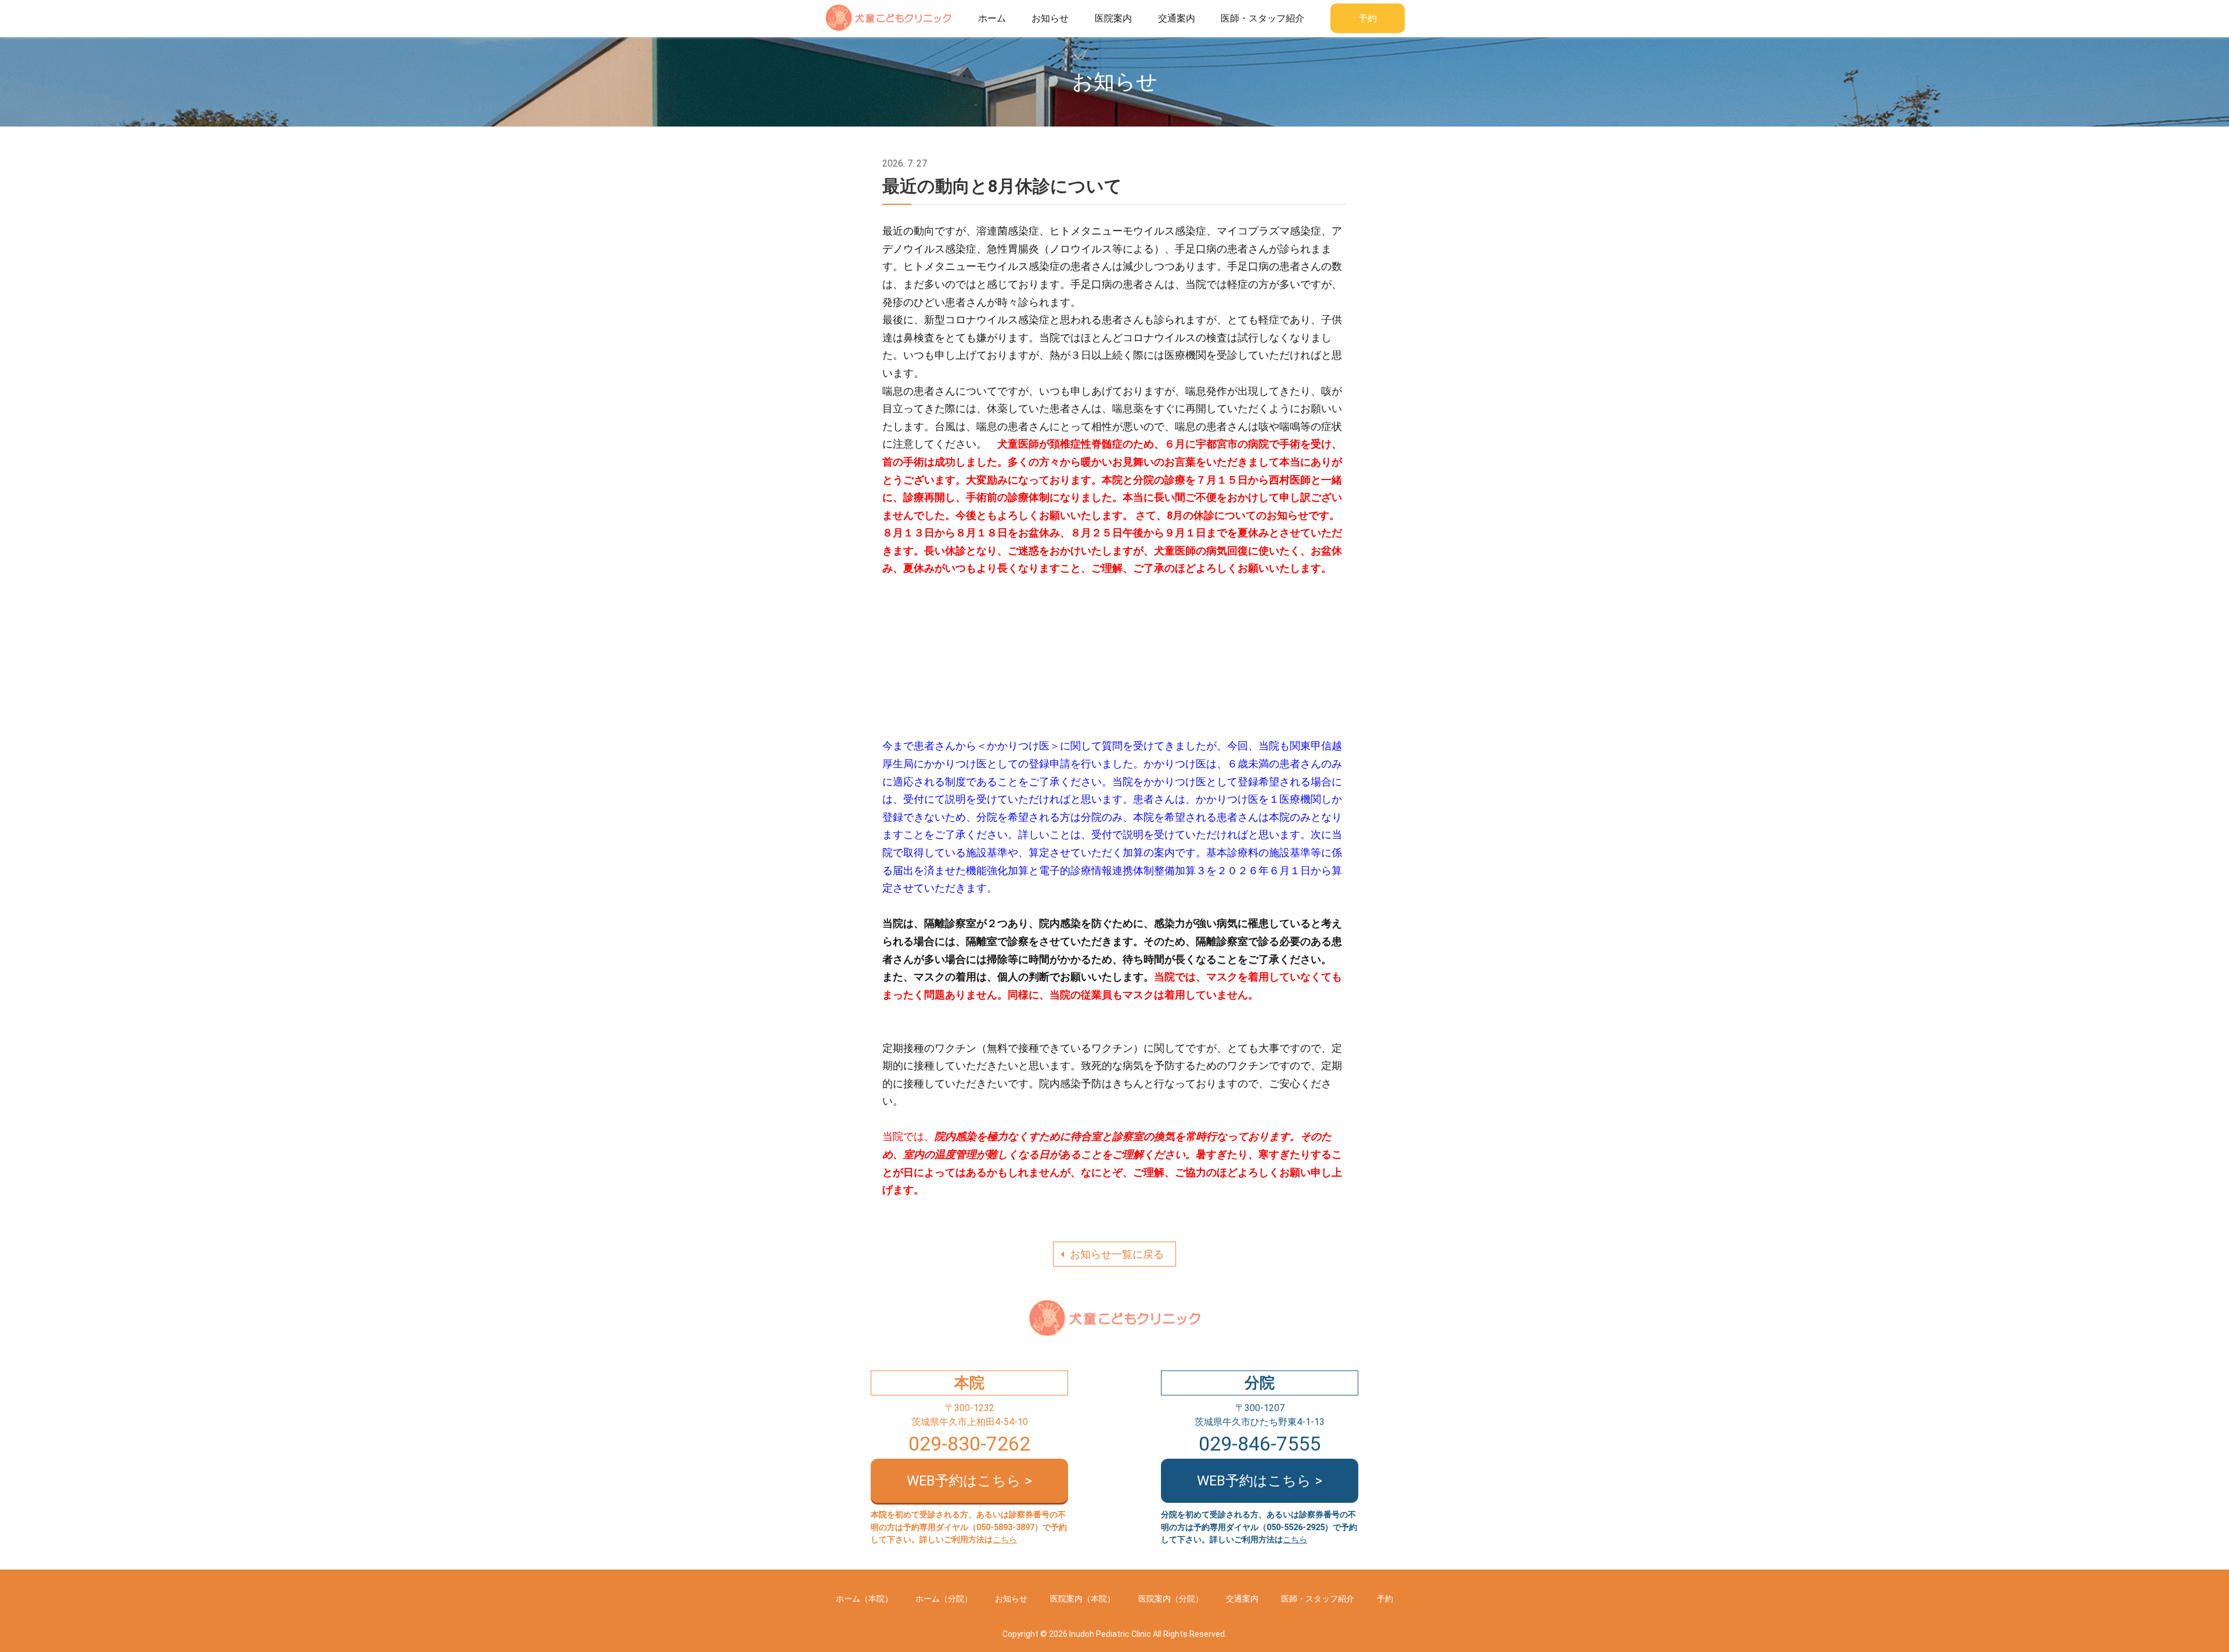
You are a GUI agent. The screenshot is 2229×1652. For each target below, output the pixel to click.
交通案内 (1177, 18)
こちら (1005, 1540)
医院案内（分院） (1171, 1599)
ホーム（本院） (864, 1599)
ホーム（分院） (944, 1599)
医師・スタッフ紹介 (1263, 18)
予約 (1368, 18)
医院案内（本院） (1083, 1599)
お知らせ (1050, 18)
